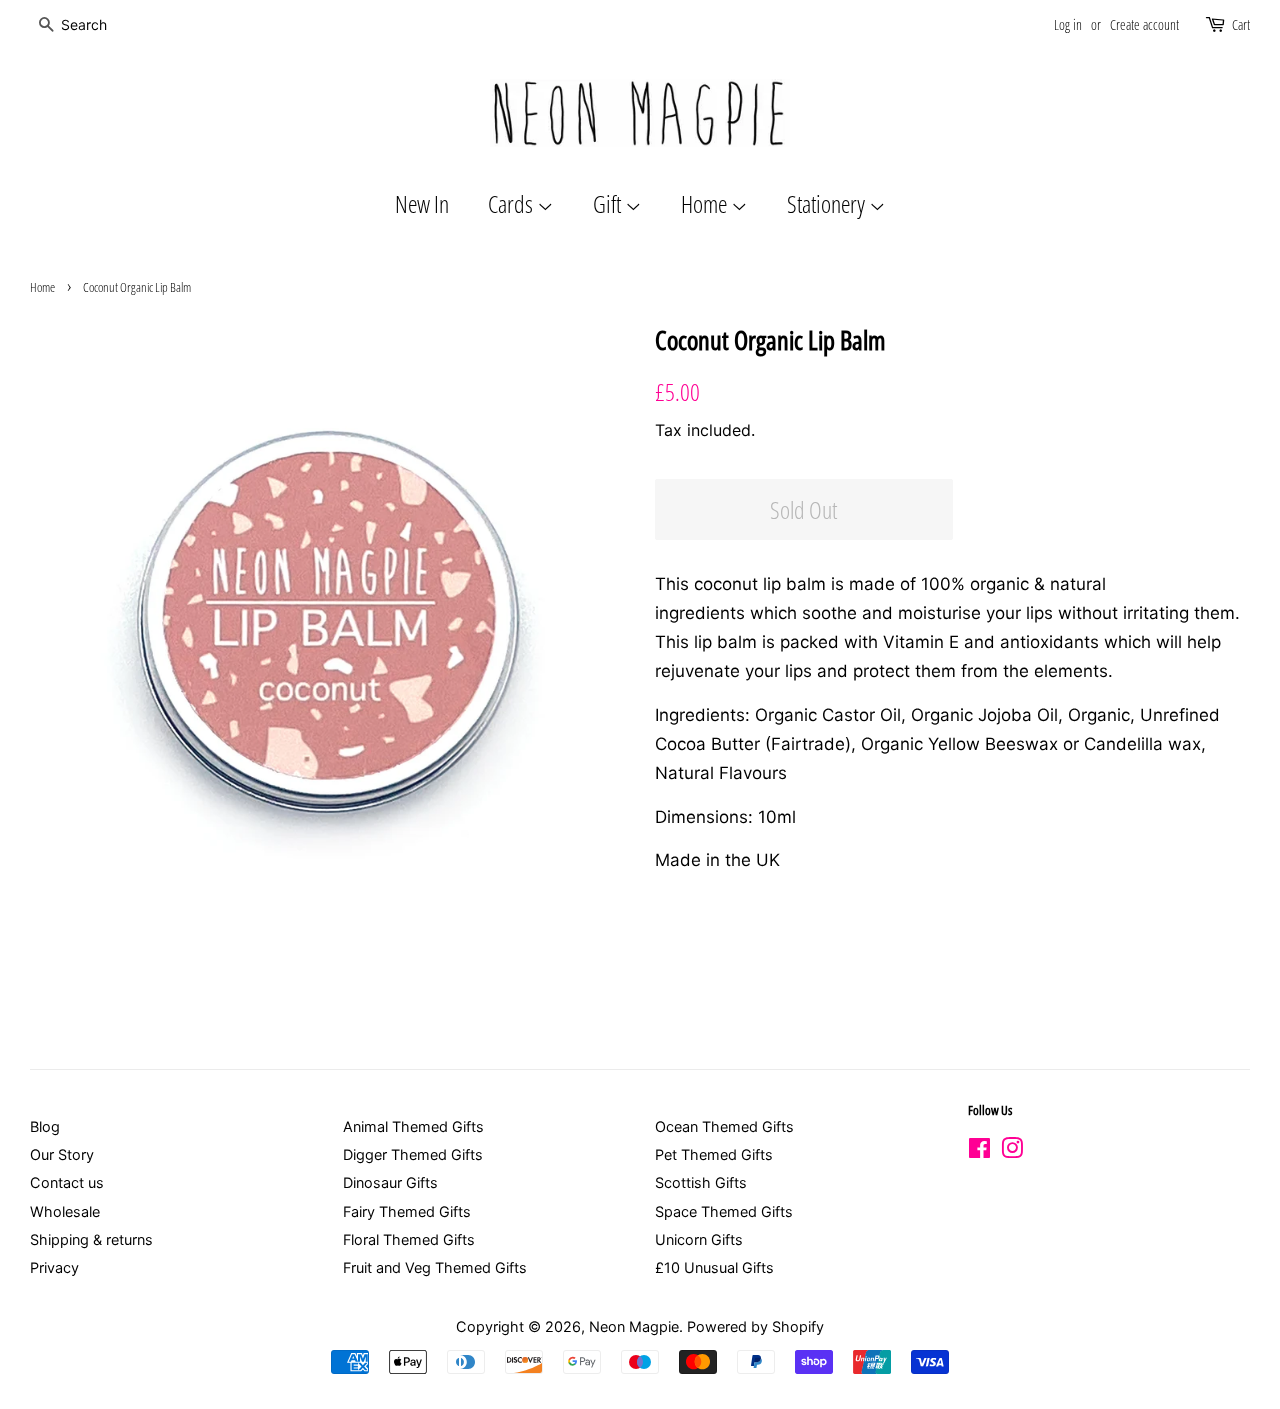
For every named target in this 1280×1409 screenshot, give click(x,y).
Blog (45, 1126)
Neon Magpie (634, 1326)
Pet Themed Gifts (714, 1154)
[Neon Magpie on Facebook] (979, 1151)
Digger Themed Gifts (413, 1154)
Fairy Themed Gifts (407, 1211)
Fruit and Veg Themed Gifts (435, 1267)
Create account (1144, 24)
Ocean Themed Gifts (724, 1126)
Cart (1241, 24)
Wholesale (65, 1211)
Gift (609, 203)
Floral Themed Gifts (409, 1239)
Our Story (62, 1154)
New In (422, 203)
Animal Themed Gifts (413, 1126)
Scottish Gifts (701, 1182)
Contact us (67, 1182)
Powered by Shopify (755, 1326)
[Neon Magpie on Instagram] (1012, 1151)
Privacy (54, 1267)
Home (706, 203)
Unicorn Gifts (699, 1239)
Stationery (828, 203)
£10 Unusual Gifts (714, 1267)
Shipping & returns (91, 1239)
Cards (512, 203)
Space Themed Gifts (724, 1211)
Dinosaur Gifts (390, 1182)
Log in (1068, 24)
